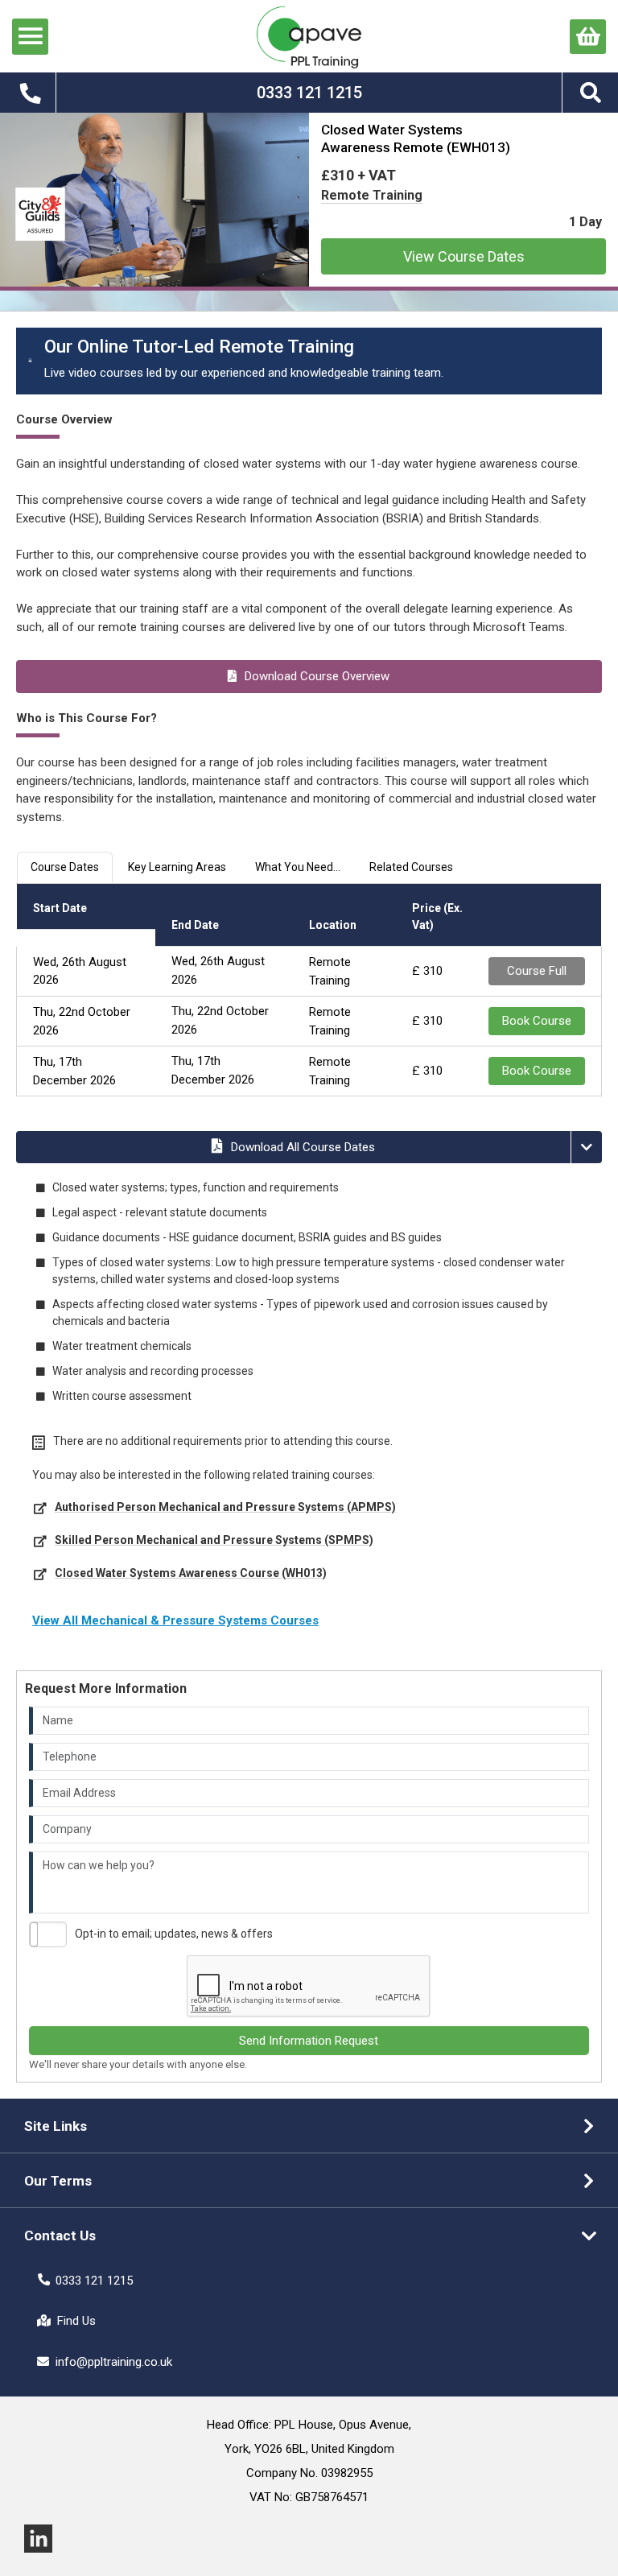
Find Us (76, 2321)
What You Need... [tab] (298, 867)
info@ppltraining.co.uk (114, 2362)
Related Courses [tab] (411, 867)
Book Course (537, 1021)
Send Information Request (309, 2041)
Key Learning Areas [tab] (177, 867)
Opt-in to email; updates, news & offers (174, 1934)
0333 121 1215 (94, 2281)
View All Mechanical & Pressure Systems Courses (175, 1620)
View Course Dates (464, 256)
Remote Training (372, 195)
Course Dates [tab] (65, 867)
